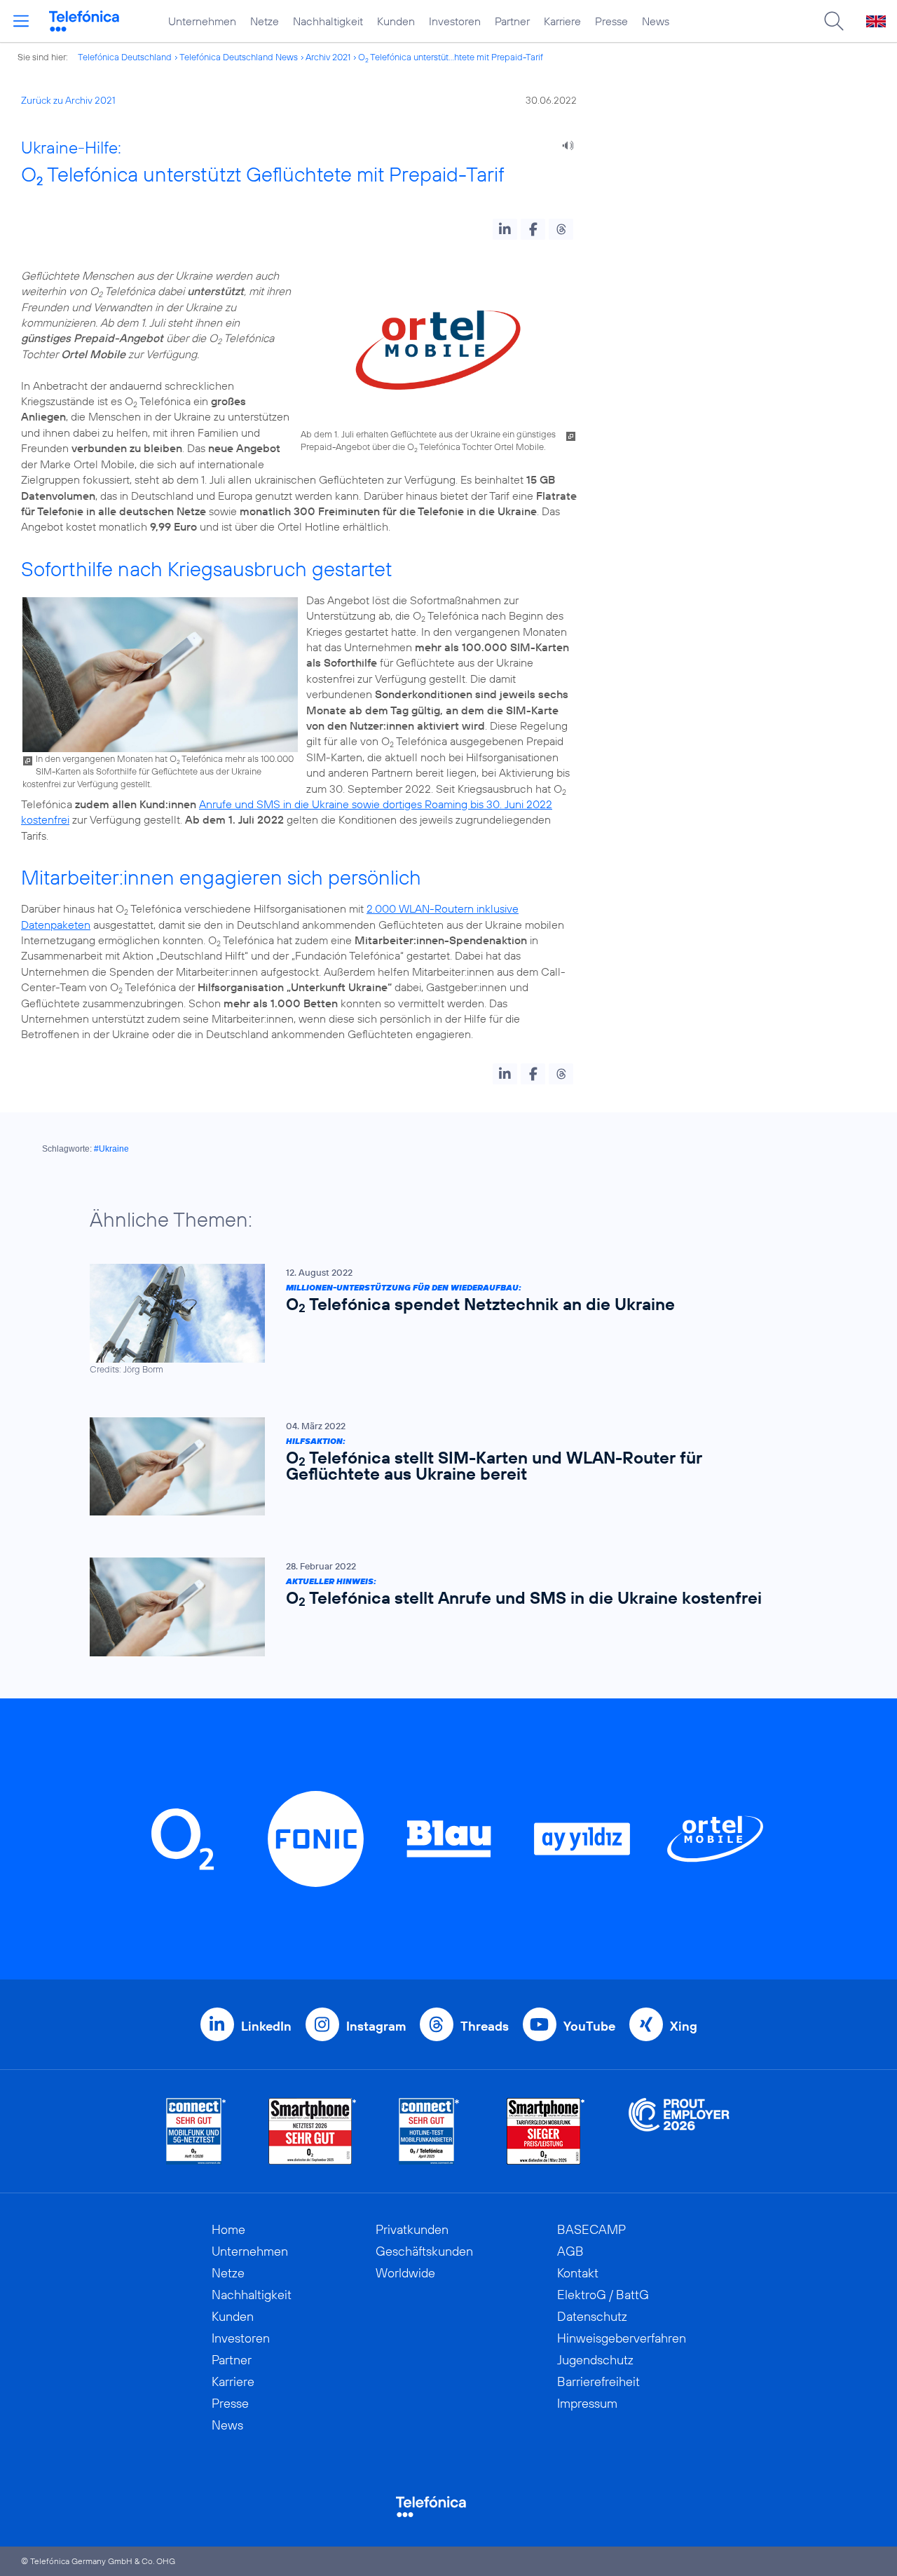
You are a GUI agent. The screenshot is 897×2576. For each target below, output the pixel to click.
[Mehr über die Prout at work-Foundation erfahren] (679, 2131)
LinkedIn (266, 2026)
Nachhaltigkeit (328, 21)
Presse (611, 21)
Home (228, 2229)
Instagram (376, 2026)
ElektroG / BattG (603, 2295)
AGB (570, 2251)
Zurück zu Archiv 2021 (68, 100)
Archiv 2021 (328, 57)
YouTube (589, 2026)
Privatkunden (412, 2229)
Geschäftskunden (424, 2251)
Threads (485, 2026)
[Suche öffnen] (834, 21)
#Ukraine (111, 1149)
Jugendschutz (595, 2360)
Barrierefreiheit (598, 2381)
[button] (505, 229)
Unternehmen (202, 21)
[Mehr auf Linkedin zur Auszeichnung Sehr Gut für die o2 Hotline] (429, 2131)
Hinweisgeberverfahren (622, 2338)
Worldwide (405, 2273)
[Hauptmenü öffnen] (21, 21)
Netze (265, 21)
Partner (512, 21)
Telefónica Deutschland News (239, 57)
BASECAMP (591, 2229)
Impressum (587, 2403)
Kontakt (578, 2273)
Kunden (396, 21)
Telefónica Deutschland (125, 57)
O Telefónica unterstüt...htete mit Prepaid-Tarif (451, 57)
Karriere (562, 21)
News (656, 21)
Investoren (455, 21)
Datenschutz (592, 2316)
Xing (684, 2026)
